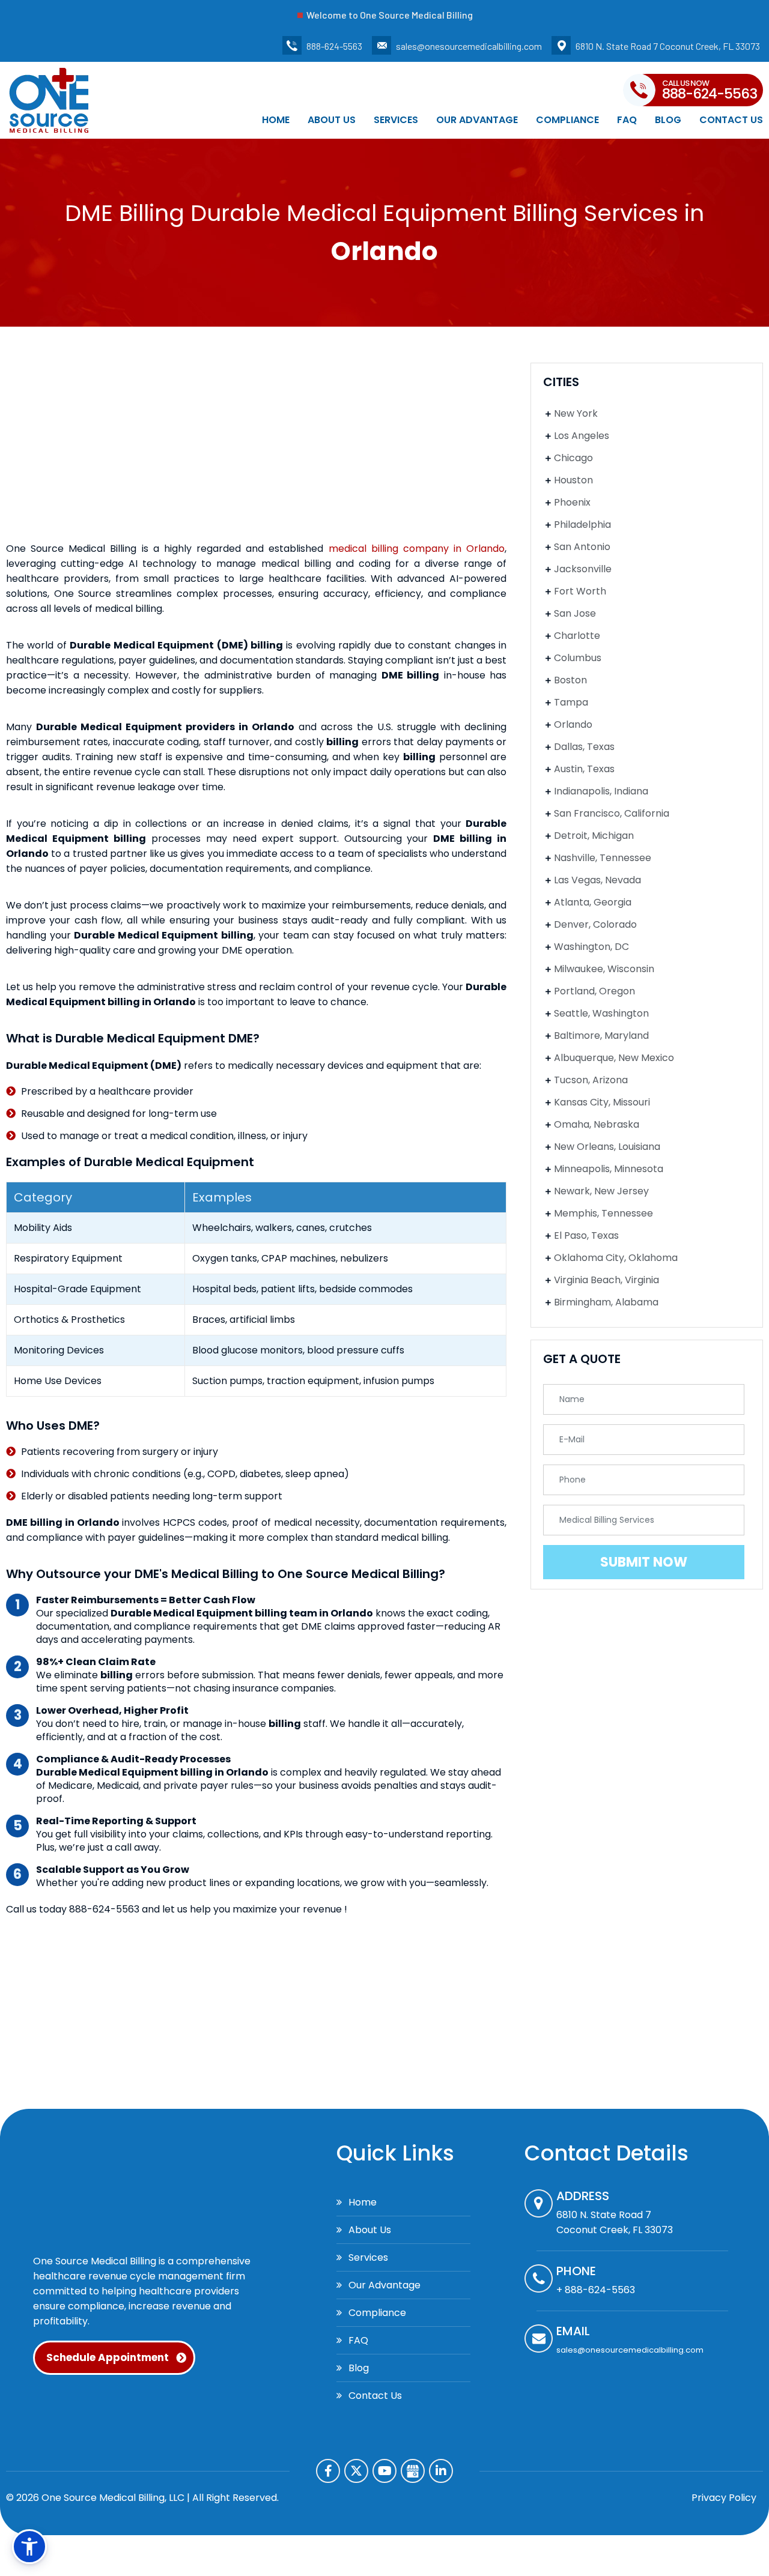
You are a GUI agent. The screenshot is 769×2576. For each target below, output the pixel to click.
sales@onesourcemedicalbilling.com (469, 46)
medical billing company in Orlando (417, 549)
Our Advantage (477, 120)
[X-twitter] (356, 2471)
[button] (29, 2547)
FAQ (627, 120)
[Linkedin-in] (441, 2471)
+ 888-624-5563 (596, 2290)
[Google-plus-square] (413, 2471)
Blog (668, 120)
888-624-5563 (334, 46)
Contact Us (731, 120)
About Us (332, 120)
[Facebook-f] (328, 2471)
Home (276, 120)
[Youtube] (384, 2471)
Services (396, 120)
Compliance (567, 120)
